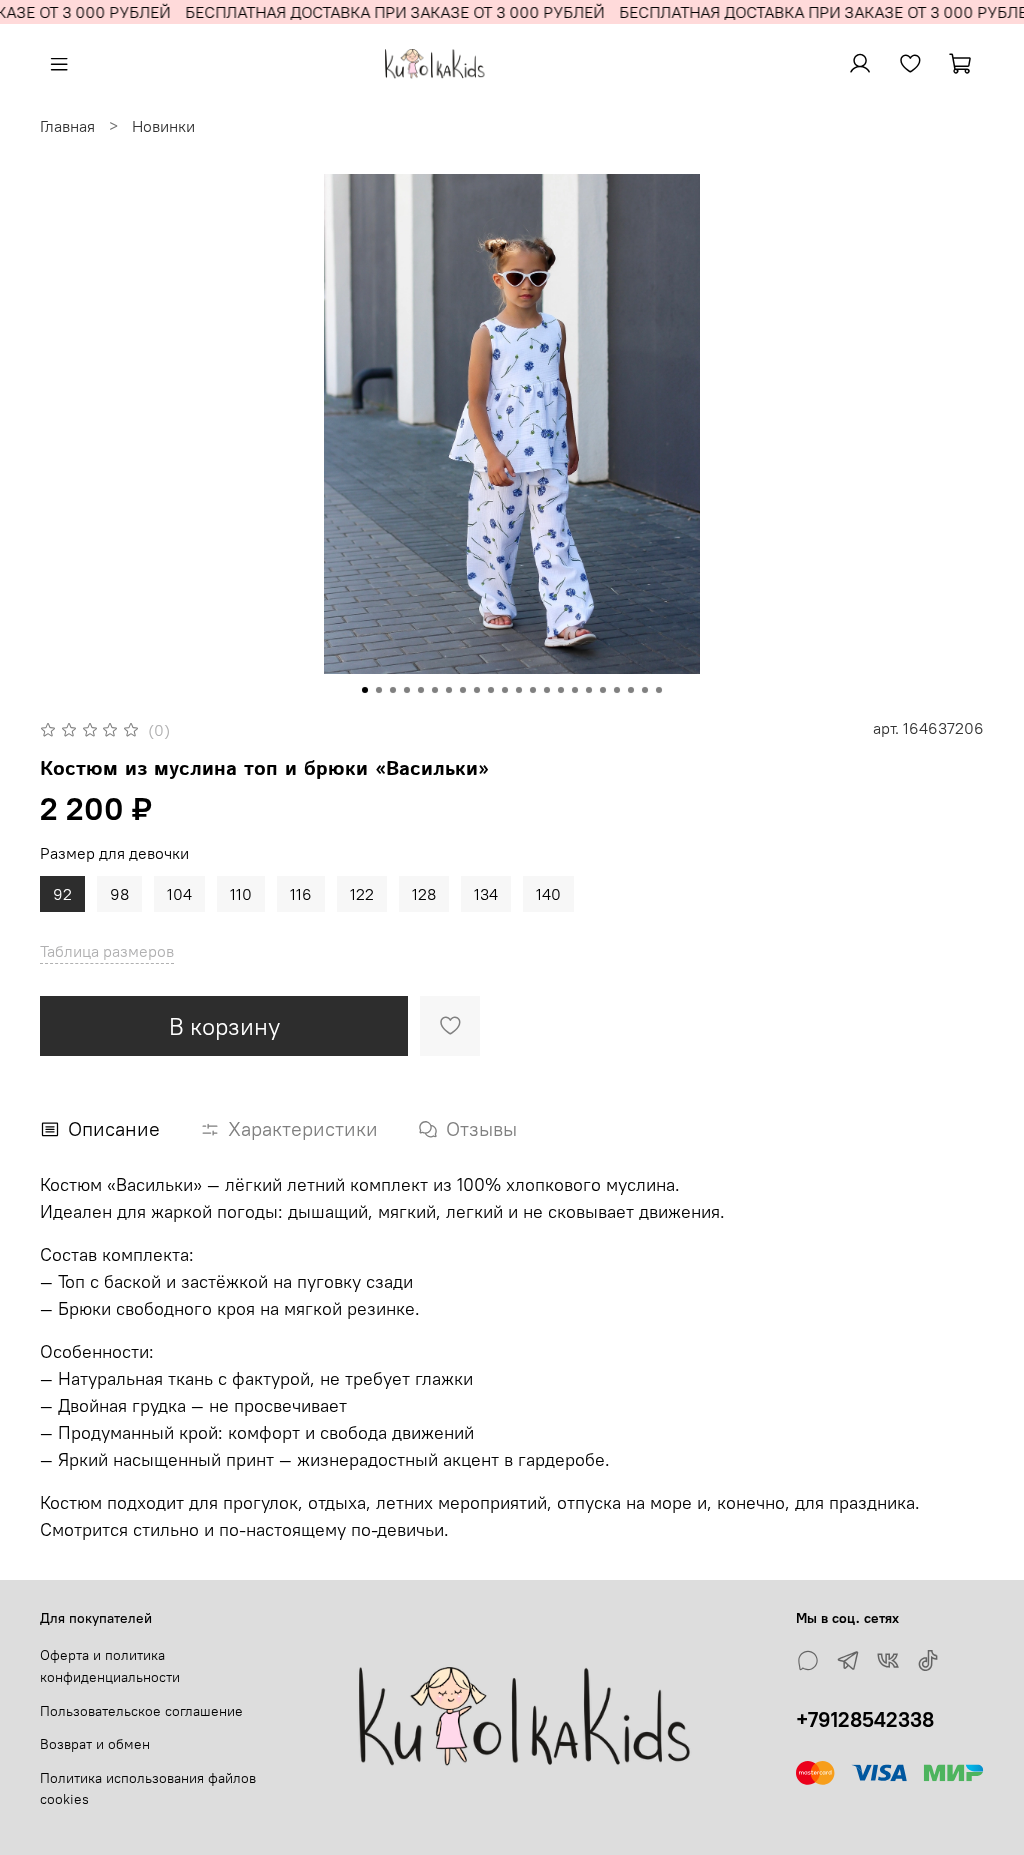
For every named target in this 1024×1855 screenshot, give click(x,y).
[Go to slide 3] (393, 690)
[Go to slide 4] (407, 690)
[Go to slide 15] (561, 690)
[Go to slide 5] (421, 690)
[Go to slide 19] (617, 690)
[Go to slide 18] (603, 690)
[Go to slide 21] (645, 690)
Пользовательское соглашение (141, 1711)
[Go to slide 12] (519, 690)
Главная (67, 126)
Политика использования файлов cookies (148, 1789)
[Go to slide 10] (491, 690)
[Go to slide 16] (575, 690)
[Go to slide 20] (631, 690)
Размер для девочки (114, 853)
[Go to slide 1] (365, 690)
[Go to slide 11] (505, 690)
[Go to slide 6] (435, 690)
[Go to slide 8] (463, 690)
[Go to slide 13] (533, 690)
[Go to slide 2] (379, 690)
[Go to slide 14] (547, 690)
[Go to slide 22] (659, 690)
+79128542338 (865, 1719)
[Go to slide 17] (589, 690)
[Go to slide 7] (449, 690)
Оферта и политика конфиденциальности (110, 1666)
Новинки (163, 126)
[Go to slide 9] (477, 690)
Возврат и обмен (95, 1744)
